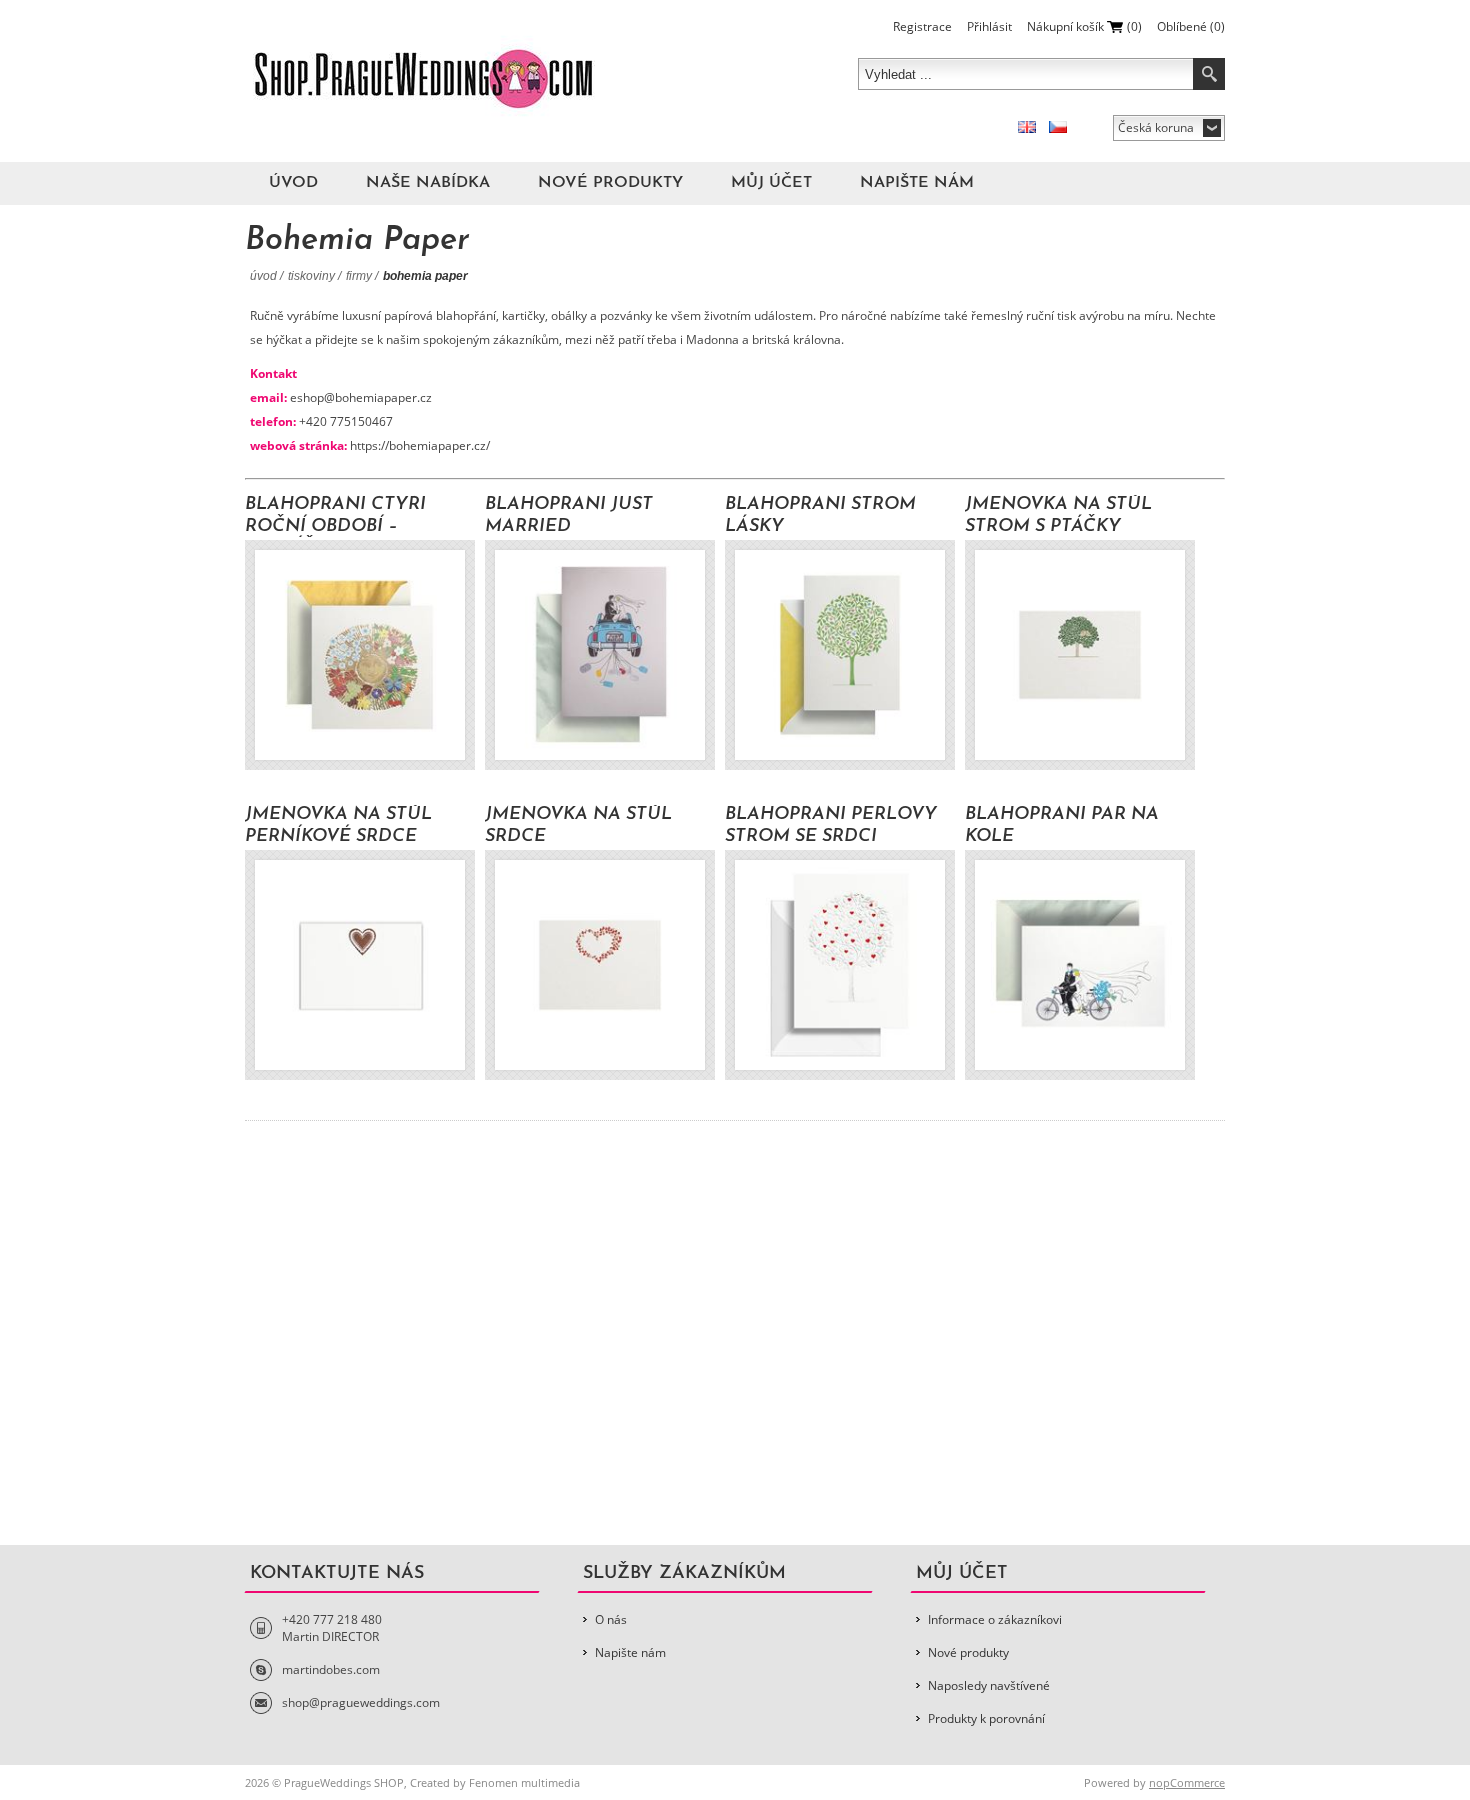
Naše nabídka (428, 183)
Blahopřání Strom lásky (820, 516)
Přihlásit (989, 26)
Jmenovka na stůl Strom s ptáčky (1058, 516)
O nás (611, 1619)
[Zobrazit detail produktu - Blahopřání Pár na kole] (1080, 965)
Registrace (922, 26)
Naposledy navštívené (989, 1685)
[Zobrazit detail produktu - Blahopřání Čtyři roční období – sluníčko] (360, 655)
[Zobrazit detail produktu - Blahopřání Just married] (600, 655)
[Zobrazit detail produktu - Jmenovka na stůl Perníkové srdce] (360, 965)
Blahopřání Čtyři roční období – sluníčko (335, 516)
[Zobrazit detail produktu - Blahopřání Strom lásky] (840, 655)
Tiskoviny (311, 276)
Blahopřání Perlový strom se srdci (831, 826)
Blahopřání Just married (569, 516)
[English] (1027, 127)
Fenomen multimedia (524, 1782)
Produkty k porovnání (986, 1718)
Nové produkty (610, 183)
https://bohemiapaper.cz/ (420, 445)
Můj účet (771, 183)
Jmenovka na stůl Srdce (578, 826)
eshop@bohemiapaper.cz (361, 397)
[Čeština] (1058, 127)
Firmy (359, 276)
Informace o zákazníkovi (995, 1619)
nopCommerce (1187, 1782)
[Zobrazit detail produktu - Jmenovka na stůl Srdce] (600, 965)
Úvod (293, 183)
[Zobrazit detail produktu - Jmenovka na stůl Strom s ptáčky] (1080, 655)
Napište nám (917, 183)
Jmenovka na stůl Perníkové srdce (338, 826)
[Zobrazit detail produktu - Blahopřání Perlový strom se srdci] (840, 965)
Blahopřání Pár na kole (1062, 826)
